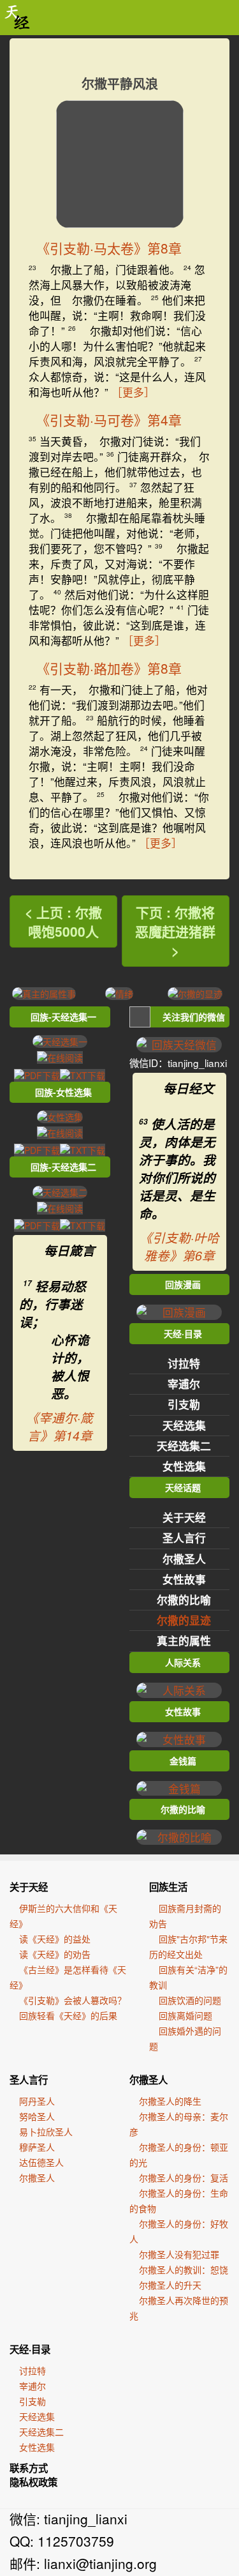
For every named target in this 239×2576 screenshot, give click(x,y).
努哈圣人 (37, 2116)
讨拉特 (184, 1363)
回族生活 (168, 1887)
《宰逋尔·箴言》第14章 (60, 1427)
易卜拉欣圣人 (46, 2132)
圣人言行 (184, 1538)
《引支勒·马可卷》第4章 (109, 420)
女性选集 (184, 1466)
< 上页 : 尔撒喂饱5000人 (63, 921)
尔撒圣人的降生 (170, 2101)
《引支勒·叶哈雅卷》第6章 (179, 1246)
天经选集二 (184, 1446)
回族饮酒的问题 (190, 2000)
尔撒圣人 (184, 1559)
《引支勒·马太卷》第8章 (109, 248)
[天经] (18, 18)
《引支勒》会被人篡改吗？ (73, 2000)
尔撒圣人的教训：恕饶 (184, 2269)
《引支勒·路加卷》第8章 (109, 668)
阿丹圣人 (37, 2101)
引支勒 (184, 1404)
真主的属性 (184, 1640)
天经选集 (184, 1425)
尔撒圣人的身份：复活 (184, 2178)
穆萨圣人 (37, 2147)
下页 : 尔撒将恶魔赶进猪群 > (175, 931)
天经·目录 (30, 2349)
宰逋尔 (184, 1384)
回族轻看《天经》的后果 (68, 2015)
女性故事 (184, 1579)
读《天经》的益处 (55, 1939)
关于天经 (184, 1517)
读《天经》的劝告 (55, 1954)
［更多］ (133, 392)
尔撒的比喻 (184, 1600)
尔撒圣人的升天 (170, 2285)
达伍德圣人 (41, 2162)
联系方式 (29, 2468)
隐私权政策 (33, 2482)
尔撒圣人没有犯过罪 (179, 2254)
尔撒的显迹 (184, 1620)
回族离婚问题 (185, 2015)
